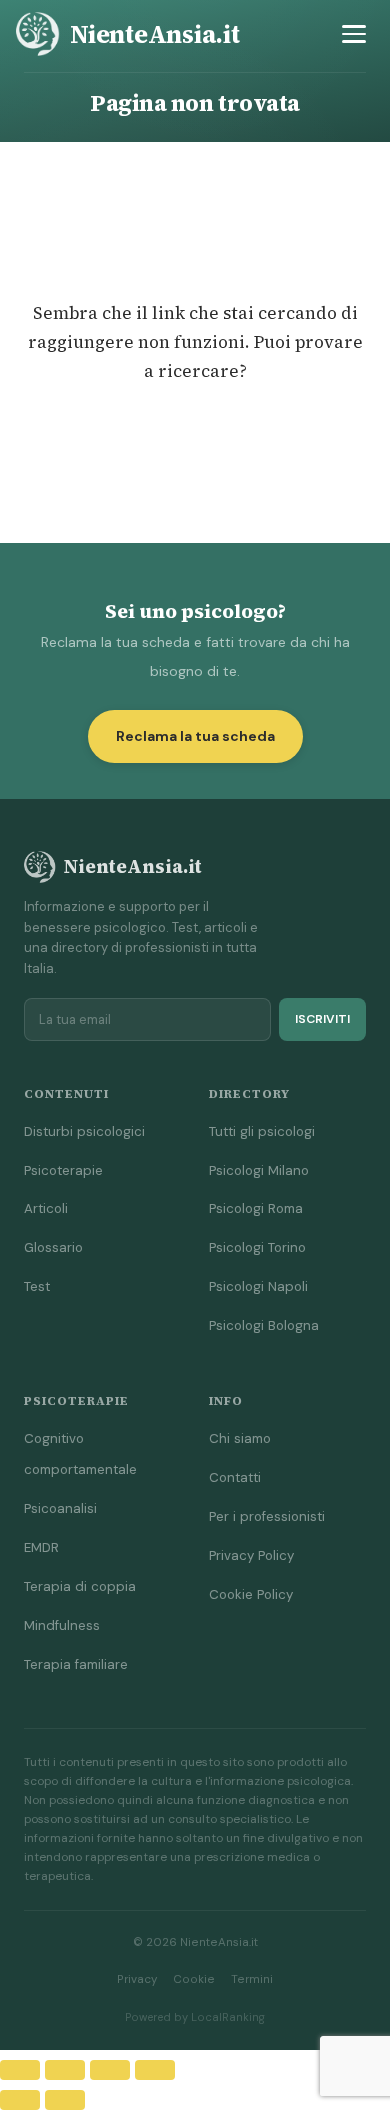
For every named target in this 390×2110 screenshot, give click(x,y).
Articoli (46, 1208)
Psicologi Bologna (264, 1325)
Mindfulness (62, 1625)
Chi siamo (240, 1438)
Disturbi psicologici (84, 1131)
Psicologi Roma (256, 1208)
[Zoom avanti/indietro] (20, 2070)
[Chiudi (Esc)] (155, 2070)
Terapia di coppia (80, 1586)
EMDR (41, 1547)
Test (37, 1286)
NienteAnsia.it (155, 34)
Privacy (137, 1979)
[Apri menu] (354, 34)
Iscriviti (322, 1019)
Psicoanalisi (60, 1508)
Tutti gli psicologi (262, 1131)
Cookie (194, 1979)
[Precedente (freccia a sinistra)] (20, 2100)
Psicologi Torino (257, 1247)
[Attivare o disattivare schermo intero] (65, 2070)
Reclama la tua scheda (195, 736)
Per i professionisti (267, 1516)
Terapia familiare (76, 1664)
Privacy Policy (251, 1555)
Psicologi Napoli (258, 1286)
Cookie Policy (251, 1594)
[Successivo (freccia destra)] (65, 2100)
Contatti (235, 1477)
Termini (252, 1979)
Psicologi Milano (259, 1170)
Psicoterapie (63, 1170)
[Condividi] (110, 2070)
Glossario (53, 1247)
